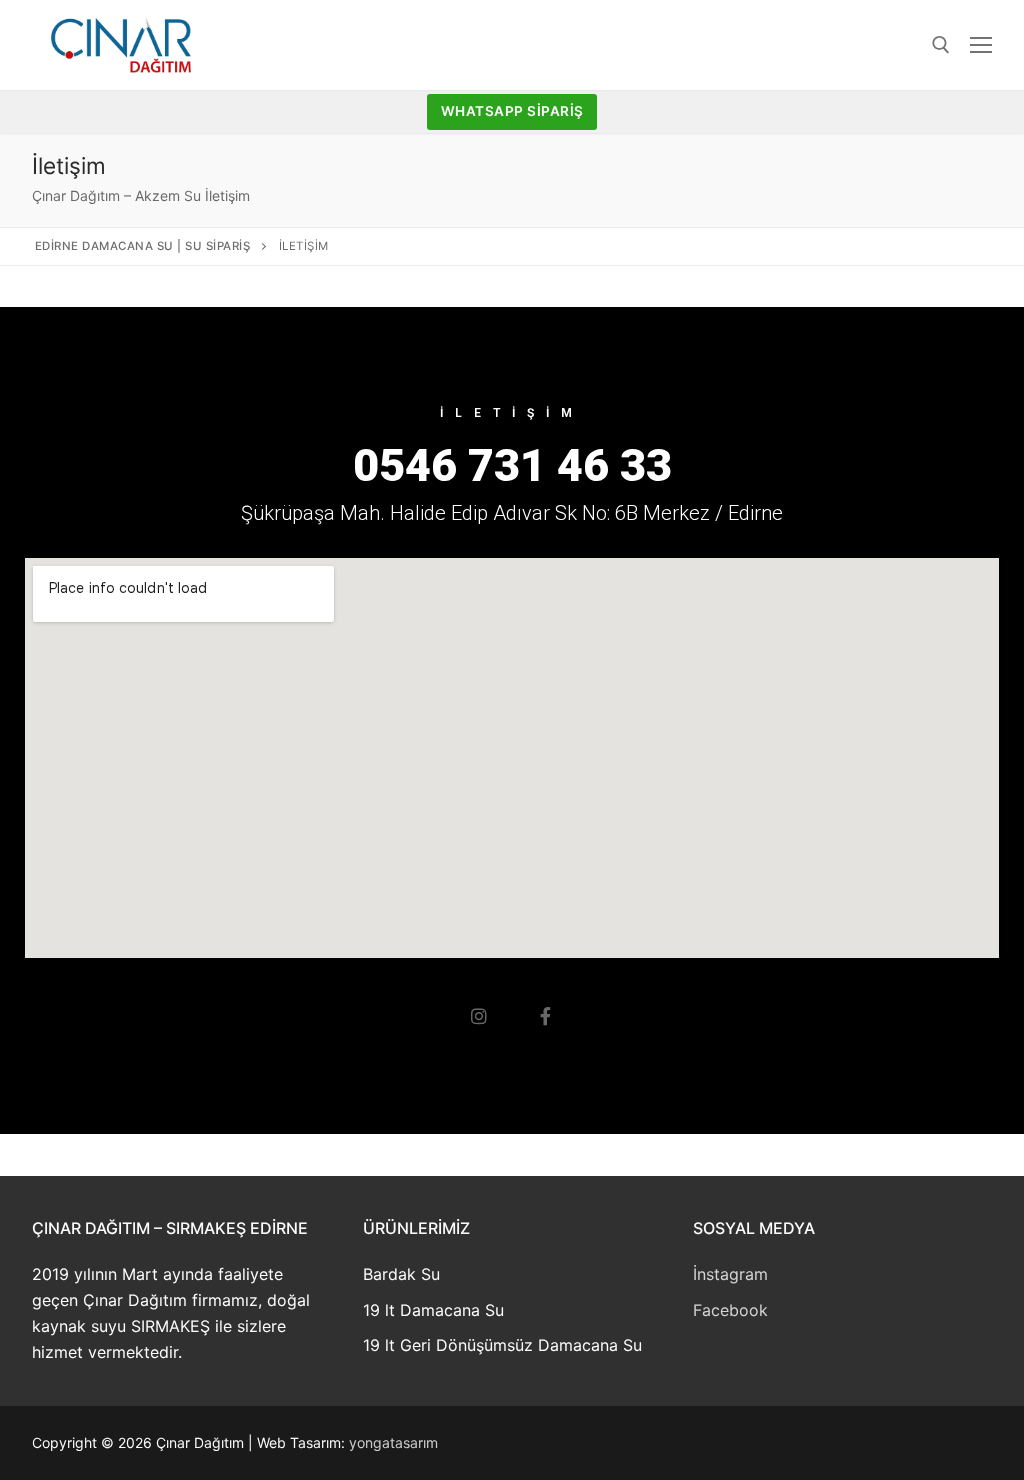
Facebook (730, 1310)
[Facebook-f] (545, 1016)
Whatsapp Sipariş (512, 111)
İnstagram (730, 1274)
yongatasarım (393, 1442)
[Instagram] (479, 1016)
